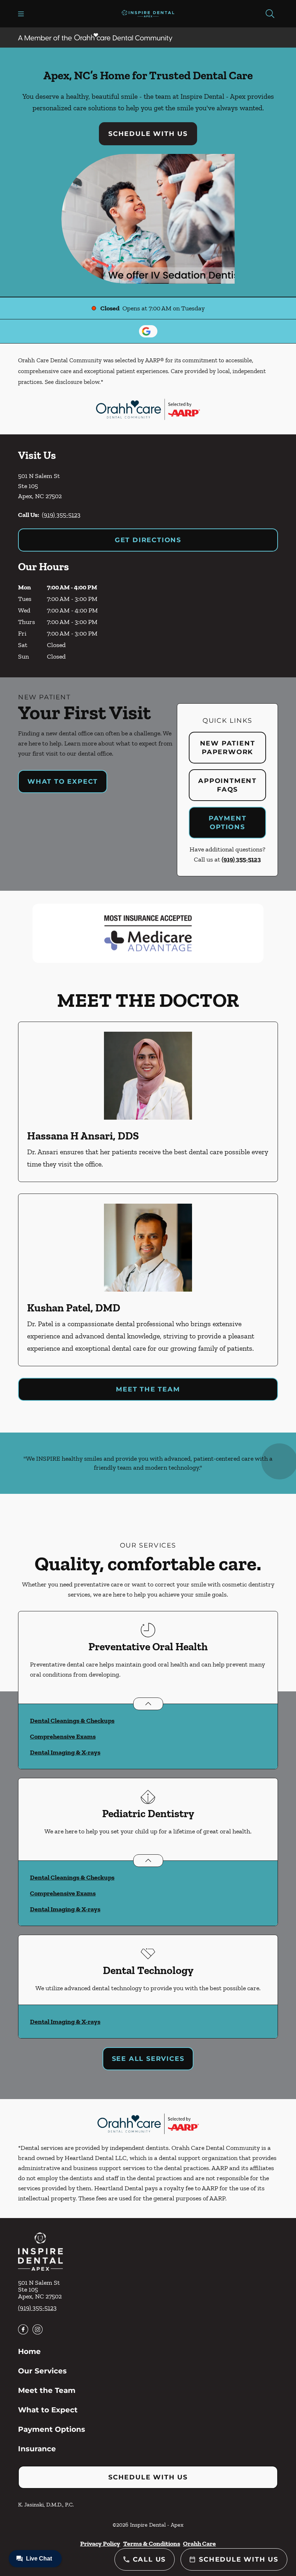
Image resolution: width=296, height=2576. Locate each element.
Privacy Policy (100, 2544)
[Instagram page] (38, 2329)
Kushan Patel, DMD (74, 1308)
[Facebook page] (23, 2329)
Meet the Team (148, 1389)
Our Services (42, 2371)
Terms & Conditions (152, 2544)
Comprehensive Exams (63, 1736)
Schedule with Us (148, 134)
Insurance (37, 2449)
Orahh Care (199, 2544)
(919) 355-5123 (61, 515)
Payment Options (228, 823)
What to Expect (63, 782)
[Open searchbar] (270, 14)
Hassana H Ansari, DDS (83, 1136)
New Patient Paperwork (228, 748)
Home (29, 2351)
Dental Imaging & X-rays (65, 1752)
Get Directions (148, 540)
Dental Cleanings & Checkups (72, 1721)
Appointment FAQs (227, 785)
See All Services (148, 2059)
